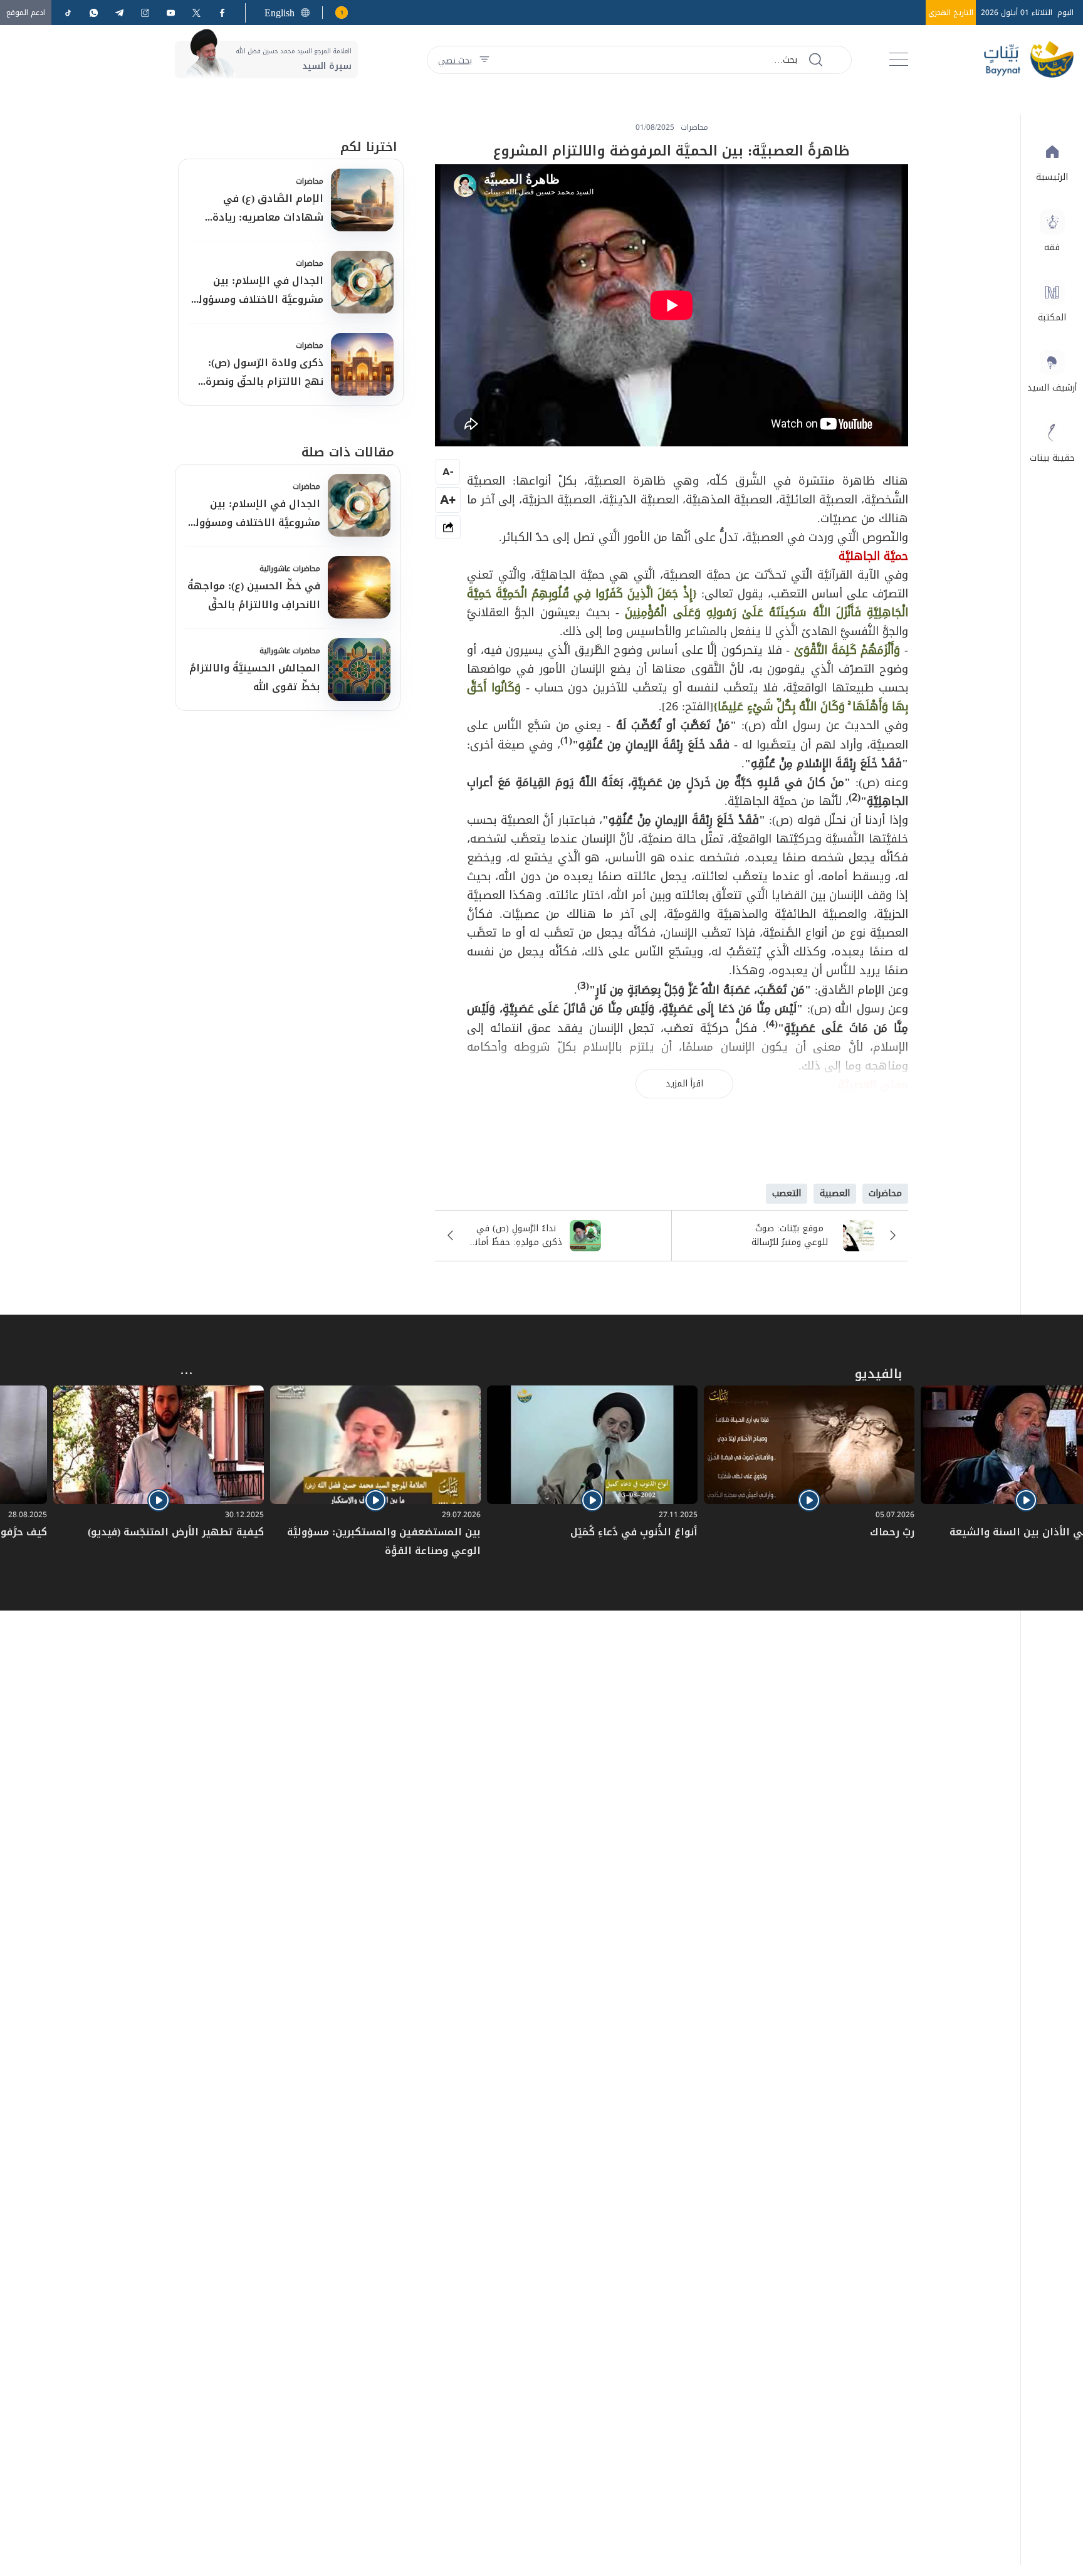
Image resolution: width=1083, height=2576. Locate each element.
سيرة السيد (327, 66)
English (280, 13)
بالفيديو (878, 1374)
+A (448, 499)
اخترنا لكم (369, 147)
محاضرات (310, 181)
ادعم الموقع (26, 13)
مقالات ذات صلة (348, 452)
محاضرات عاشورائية (290, 569)
